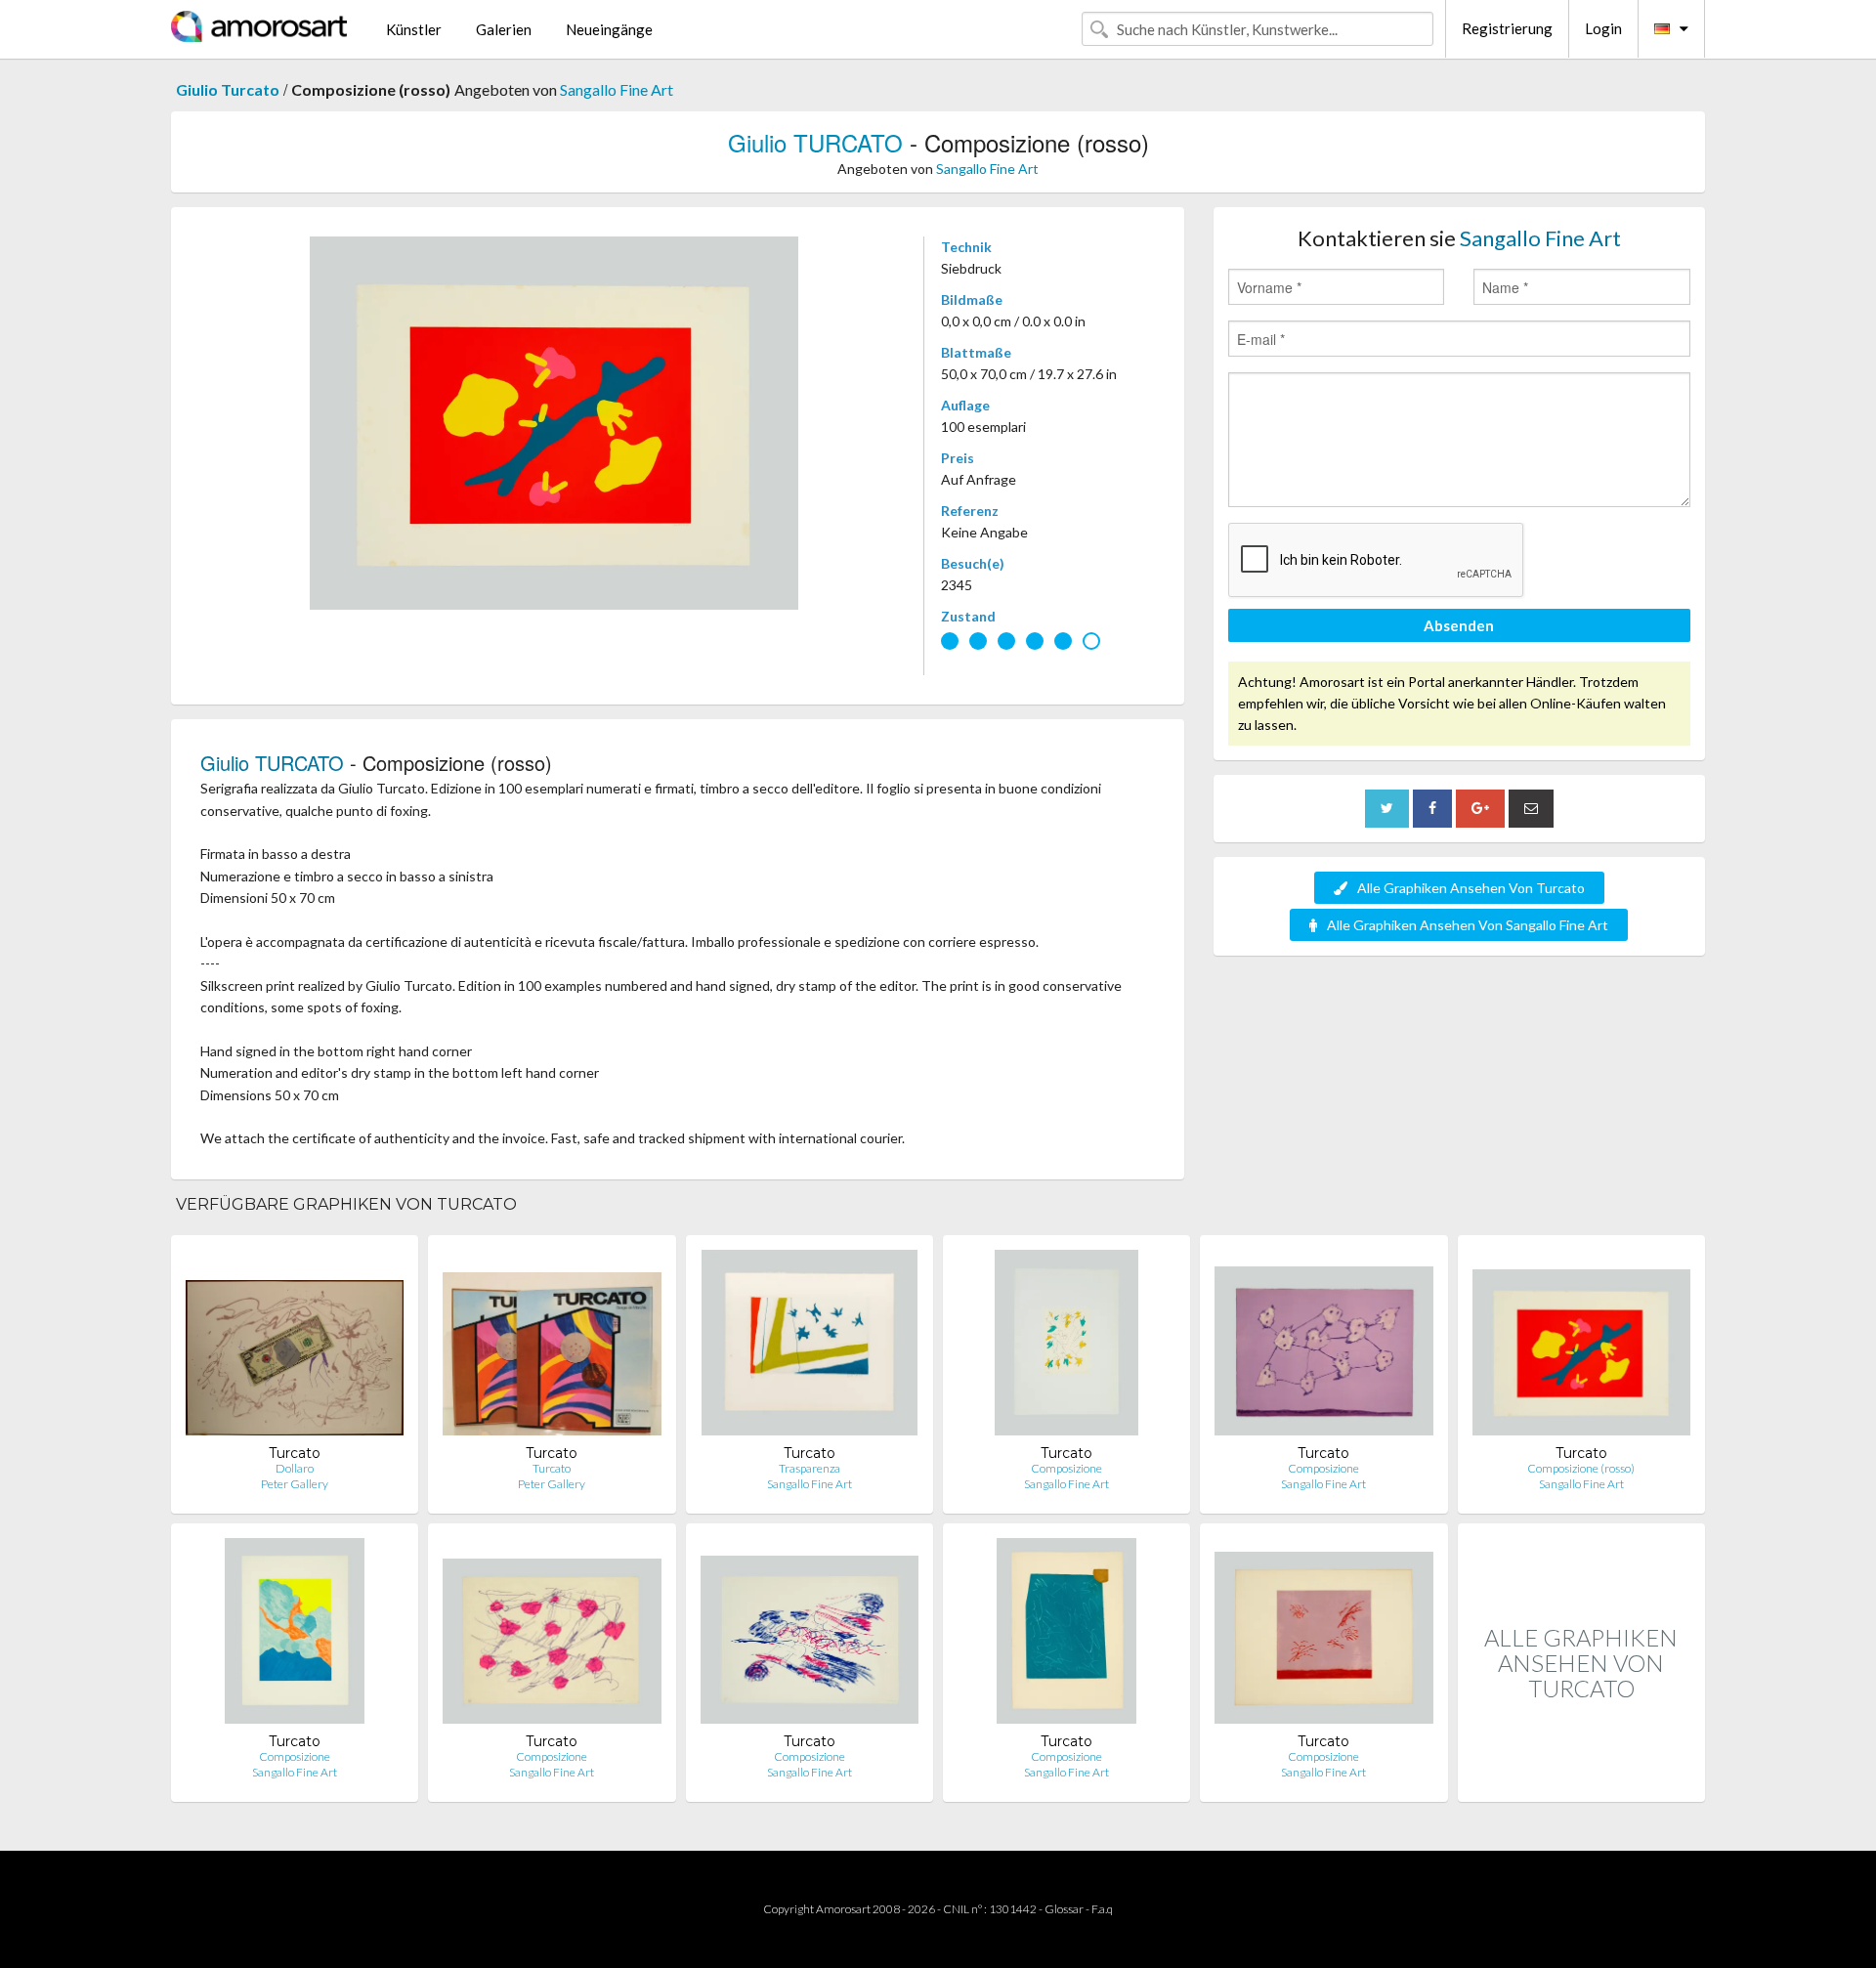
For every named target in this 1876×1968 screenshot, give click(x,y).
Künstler (414, 29)
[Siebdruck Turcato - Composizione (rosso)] (1581, 1347)
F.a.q (1102, 1909)
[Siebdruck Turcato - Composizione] (295, 1635)
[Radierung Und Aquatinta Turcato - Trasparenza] (809, 1347)
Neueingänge (609, 29)
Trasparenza (810, 1468)
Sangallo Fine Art (617, 89)
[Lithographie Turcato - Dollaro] (295, 1347)
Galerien (504, 29)
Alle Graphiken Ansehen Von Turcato (1471, 888)
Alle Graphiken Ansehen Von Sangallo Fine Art (1468, 925)
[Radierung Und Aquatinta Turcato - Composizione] (1067, 1635)
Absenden (1459, 625)
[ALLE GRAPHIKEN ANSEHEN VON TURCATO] (1581, 1781)
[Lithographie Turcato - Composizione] (1066, 1347)
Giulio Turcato (228, 89)
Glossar (1064, 1909)
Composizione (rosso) (1581, 1468)
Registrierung (1507, 28)
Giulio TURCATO (815, 142)
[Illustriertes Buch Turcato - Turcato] (552, 1347)
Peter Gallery (295, 1484)
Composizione (1066, 1468)
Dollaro (295, 1468)
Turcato (552, 1468)
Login (1603, 28)
